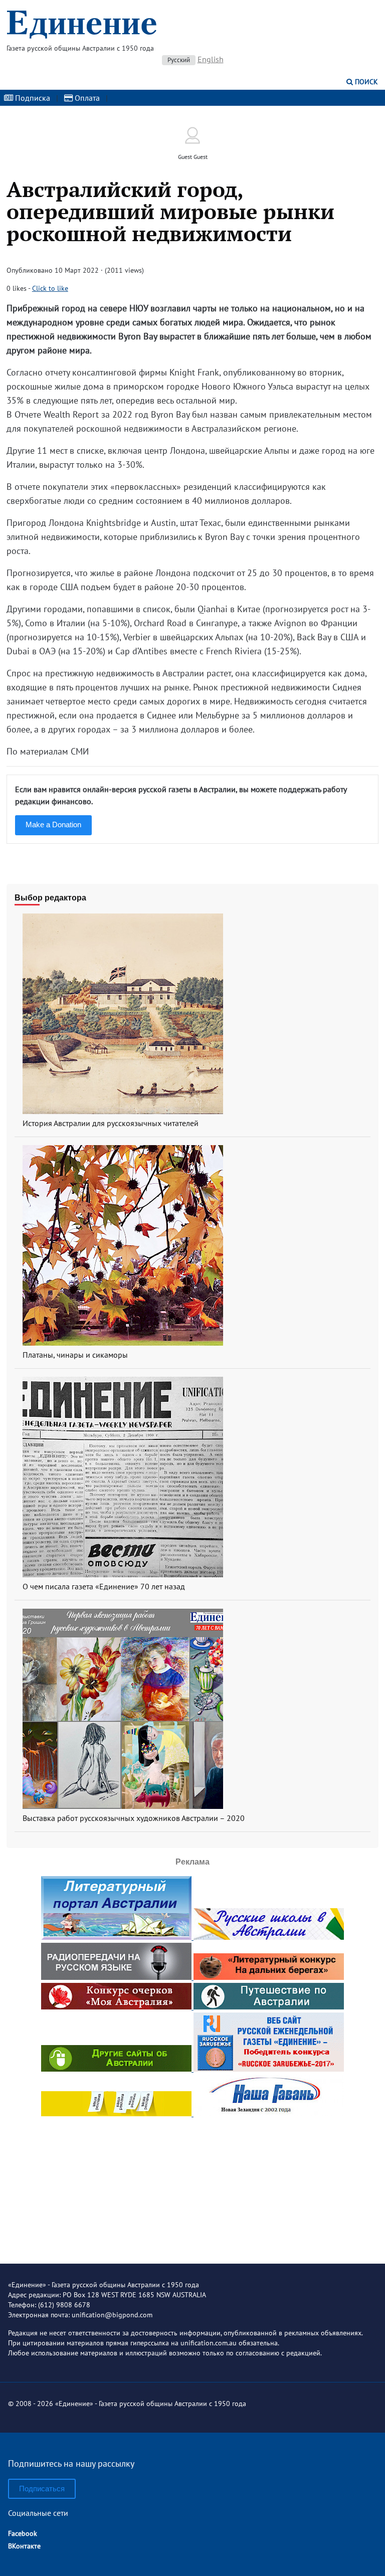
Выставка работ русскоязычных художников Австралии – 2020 (134, 1818)
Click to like (50, 288)
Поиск (365, 82)
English (211, 59)
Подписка (32, 98)
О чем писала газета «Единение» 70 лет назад (104, 1586)
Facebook (23, 2533)
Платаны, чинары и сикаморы (75, 1355)
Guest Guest (193, 157)
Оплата (86, 98)
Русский (179, 60)
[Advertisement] (192, 2182)
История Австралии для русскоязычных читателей (111, 1123)
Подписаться (42, 2489)
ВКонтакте (24, 2546)
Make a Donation (53, 824)
